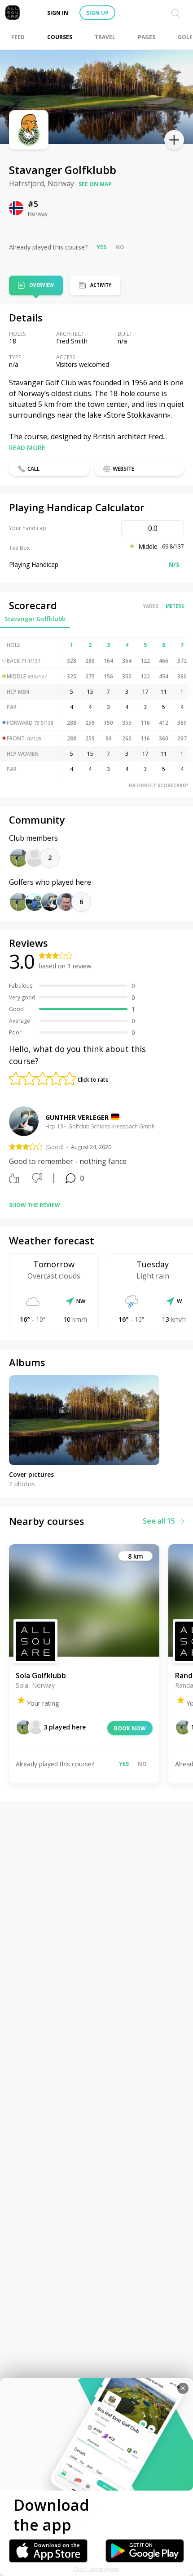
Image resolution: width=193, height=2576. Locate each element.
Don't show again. (97, 2569)
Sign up (97, 13)
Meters (175, 606)
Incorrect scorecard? (159, 785)
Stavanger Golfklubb (35, 619)
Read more (27, 448)
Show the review (35, 1205)
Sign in (58, 13)
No (120, 247)
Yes (101, 247)
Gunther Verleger (77, 1117)
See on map (95, 184)
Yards (151, 606)
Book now (130, 1728)
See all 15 (159, 1521)
